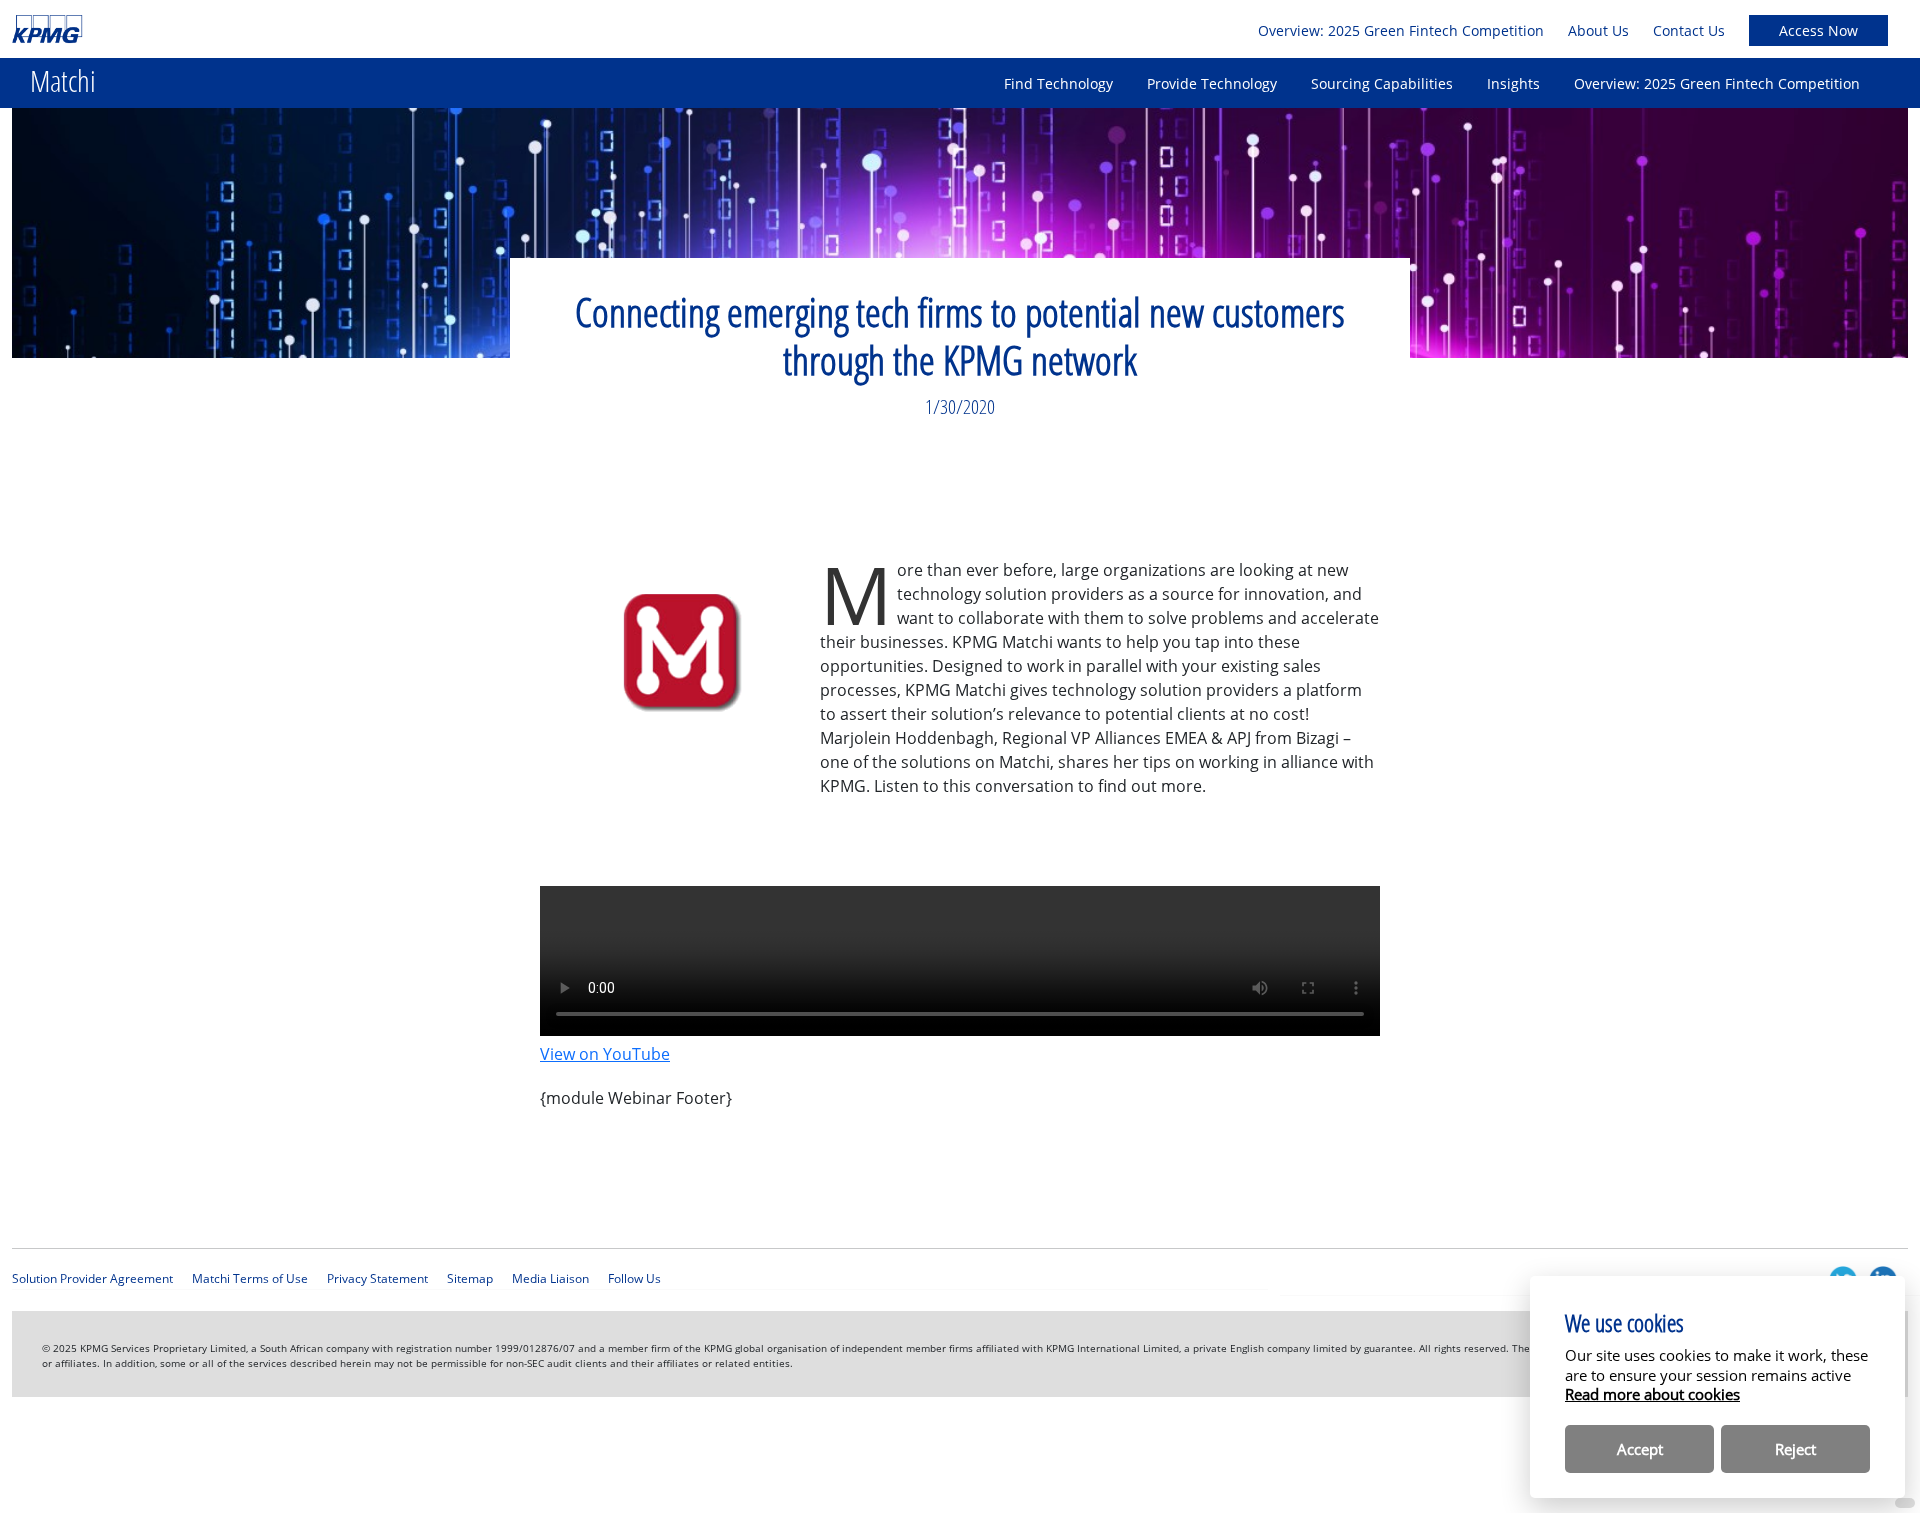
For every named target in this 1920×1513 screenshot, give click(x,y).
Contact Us (1689, 30)
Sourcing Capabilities (1382, 83)
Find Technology (1058, 83)
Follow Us (634, 1278)
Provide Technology (1212, 83)
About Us (1598, 30)
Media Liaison (550, 1278)
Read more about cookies (1652, 1394)
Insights (1513, 83)
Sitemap (470, 1278)
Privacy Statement (377, 1278)
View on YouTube (605, 1054)
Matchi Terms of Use (250, 1278)
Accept (1640, 1449)
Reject (1795, 1449)
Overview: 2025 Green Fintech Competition (1401, 30)
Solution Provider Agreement (92, 1278)
